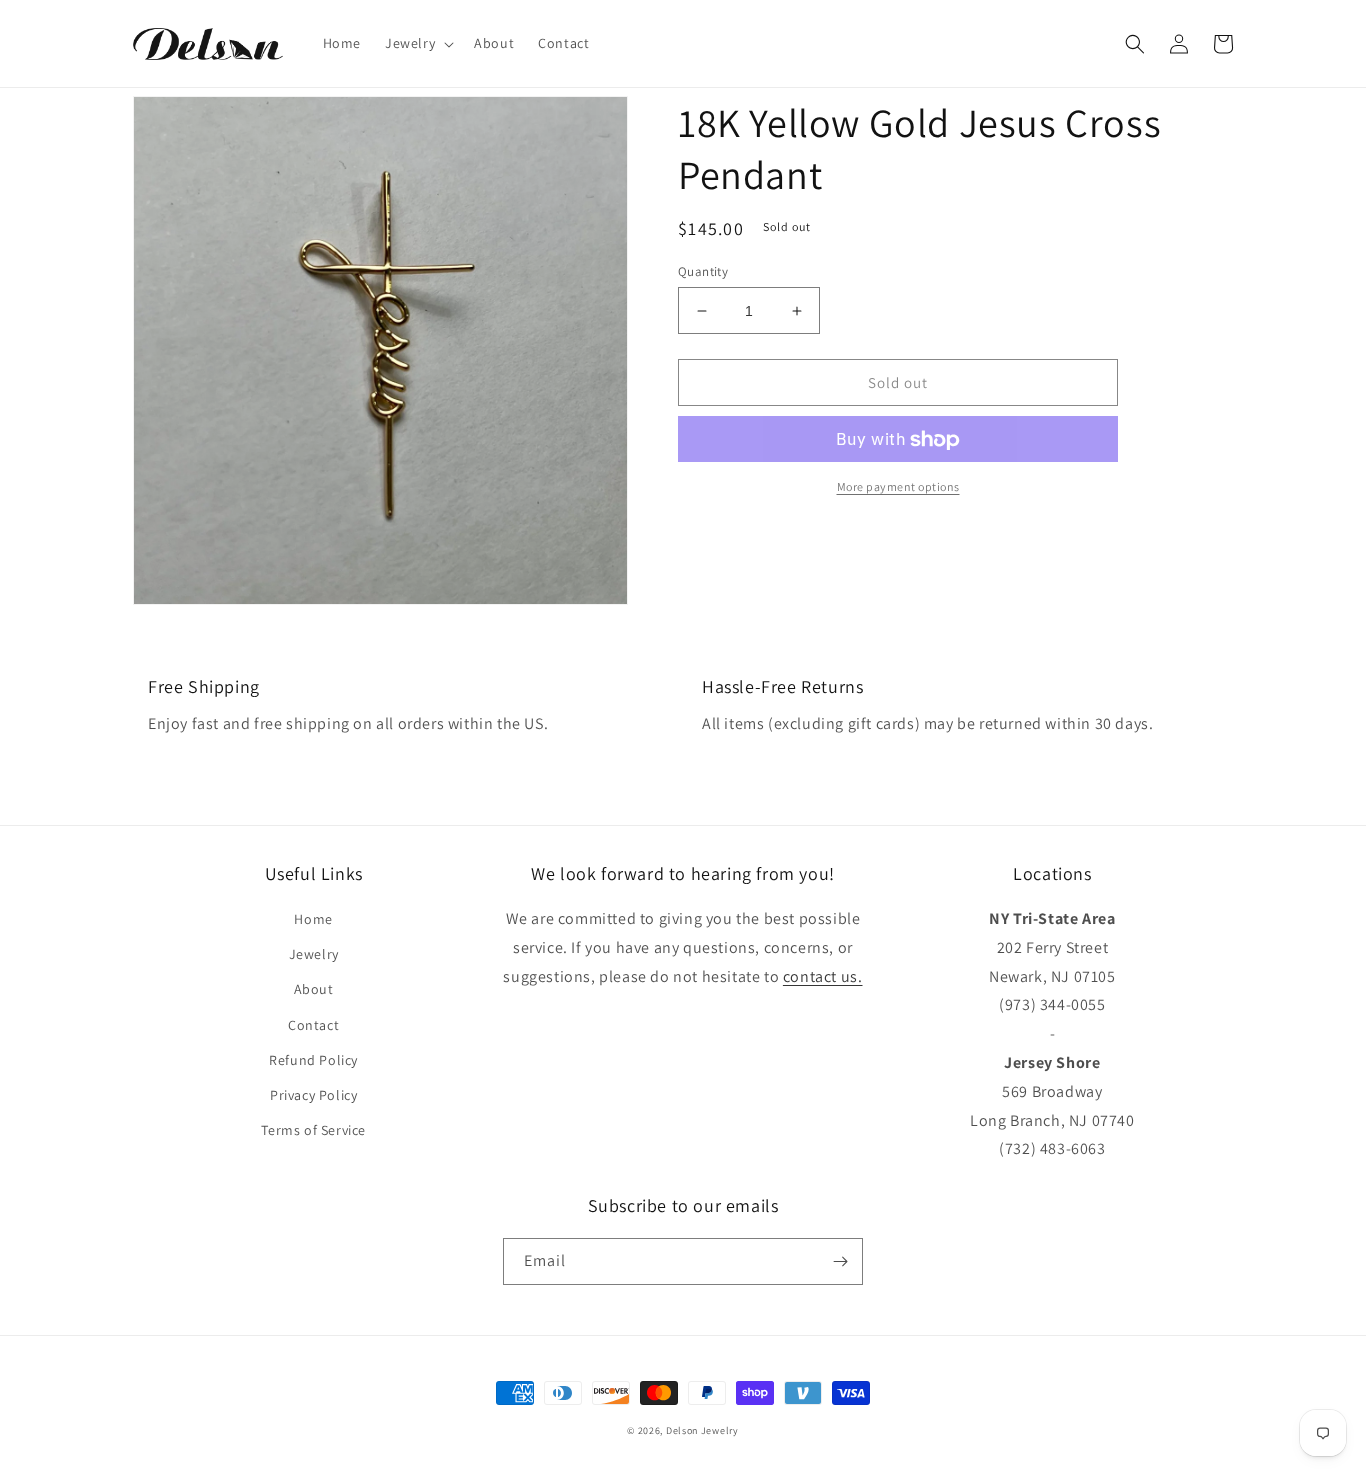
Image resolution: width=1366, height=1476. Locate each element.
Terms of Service (313, 1130)
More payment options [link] (898, 487)
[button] (417, 43)
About (314, 989)
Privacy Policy (313, 1095)
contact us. (823, 976)
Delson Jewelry (702, 1430)
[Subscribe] (840, 1261)
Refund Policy (313, 1060)
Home (313, 919)
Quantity (703, 271)
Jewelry (314, 954)
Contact (313, 1025)
